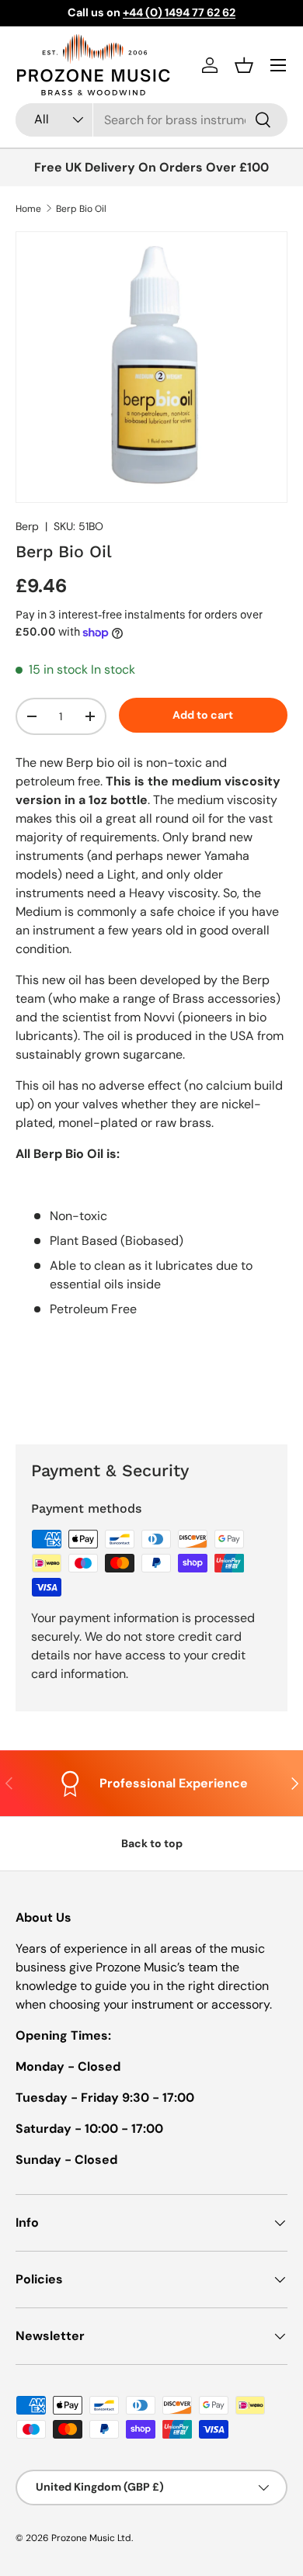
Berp (27, 526)
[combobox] (151, 120)
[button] (244, 65)
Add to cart (203, 715)
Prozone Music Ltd (91, 2538)
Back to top (152, 1843)
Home (28, 209)
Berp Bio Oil (81, 209)
